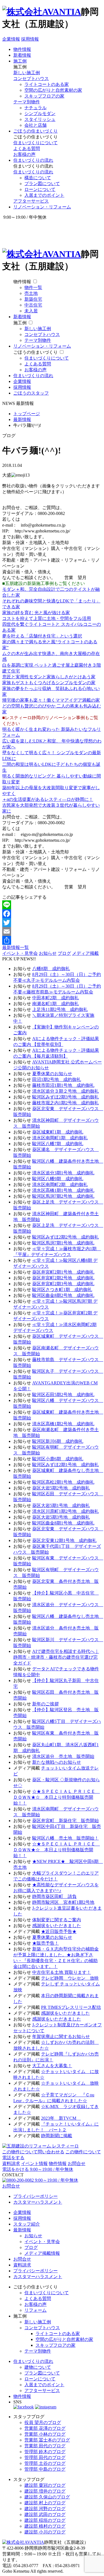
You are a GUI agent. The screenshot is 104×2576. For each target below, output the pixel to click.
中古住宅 (33, 305)
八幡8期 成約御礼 (51, 969)
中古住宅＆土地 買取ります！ (62, 1972)
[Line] (52, 905)
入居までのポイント (44, 195)
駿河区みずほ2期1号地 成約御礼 (65, 1465)
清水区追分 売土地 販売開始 (63, 1756)
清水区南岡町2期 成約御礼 (60, 1184)
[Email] (52, 931)
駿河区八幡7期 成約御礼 (58, 1144)
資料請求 (11, 2163)
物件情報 (22, 49)
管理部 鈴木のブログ (45, 2452)
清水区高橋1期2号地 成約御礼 (63, 1424)
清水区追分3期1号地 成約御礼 (63, 1173)
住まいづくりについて (35, 143)
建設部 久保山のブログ (47, 2497)
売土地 (31, 293)
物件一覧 (33, 287)
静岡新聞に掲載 (57, 2136)
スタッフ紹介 (27, 2224)
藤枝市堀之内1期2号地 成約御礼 (65, 1103)
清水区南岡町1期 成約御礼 (60, 1138)
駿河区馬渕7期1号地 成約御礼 (63, 1243)
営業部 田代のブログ (45, 2446)
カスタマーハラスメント (38, 2202)
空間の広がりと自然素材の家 (53, 90)
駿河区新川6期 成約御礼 (58, 1441)
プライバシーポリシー (35, 2196)
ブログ (64, 953)
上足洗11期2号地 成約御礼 (60, 1009)
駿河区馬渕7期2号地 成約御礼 (63, 1196)
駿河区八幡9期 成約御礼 (58, 1179)
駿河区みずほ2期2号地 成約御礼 (65, 1237)
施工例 (20, 61)
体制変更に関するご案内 (57, 1920)
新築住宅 (33, 299)
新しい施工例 (27, 73)
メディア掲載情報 (42, 2253)
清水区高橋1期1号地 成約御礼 (63, 1190)
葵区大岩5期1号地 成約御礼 (61, 1505)
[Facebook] (52, 914)
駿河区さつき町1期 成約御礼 (62, 1290)
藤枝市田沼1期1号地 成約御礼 (63, 1085)
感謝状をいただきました (57, 1926)
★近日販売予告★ (59, 1931)
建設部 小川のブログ (45, 2532)
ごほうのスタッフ (31, 393)
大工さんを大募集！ (52, 2066)
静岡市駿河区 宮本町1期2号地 (63, 1902)
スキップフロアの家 (44, 96)
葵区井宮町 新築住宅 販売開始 (65, 1821)
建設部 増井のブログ (45, 2491)
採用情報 (30, 39)
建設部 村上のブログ (45, 2503)
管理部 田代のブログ (45, 2457)
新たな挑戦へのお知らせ (57, 1762)
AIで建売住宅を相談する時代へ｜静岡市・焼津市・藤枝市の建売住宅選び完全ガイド (56, 1657)
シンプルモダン (40, 114)
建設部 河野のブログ (45, 2509)
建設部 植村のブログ (45, 2526)
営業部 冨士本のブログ (47, 2440)
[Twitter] (52, 923)
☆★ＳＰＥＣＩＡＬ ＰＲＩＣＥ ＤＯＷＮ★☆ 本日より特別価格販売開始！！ (57, 1797)
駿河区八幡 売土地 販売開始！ (65, 1838)
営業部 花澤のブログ (45, 2428)
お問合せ (77, 2163)
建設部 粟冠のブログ (45, 2485)
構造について (38, 178)
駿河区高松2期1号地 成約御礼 (63, 1482)
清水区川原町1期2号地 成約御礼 (65, 1511)
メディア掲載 (85, 953)
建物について (38, 2367)
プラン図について (42, 184)
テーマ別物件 (27, 102)
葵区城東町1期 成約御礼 (58, 1132)
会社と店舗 (35, 125)
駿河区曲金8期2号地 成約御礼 (63, 1295)
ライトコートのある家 (47, 84)
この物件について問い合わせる (33, 2152)
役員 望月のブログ (43, 2422)
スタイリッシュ (40, 119)
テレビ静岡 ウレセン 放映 (70, 1978)
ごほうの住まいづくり (35, 131)
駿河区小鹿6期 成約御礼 (58, 1459)
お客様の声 (24, 154)
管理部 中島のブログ (45, 2469)
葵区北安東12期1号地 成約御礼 (64, 1540)
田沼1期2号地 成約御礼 (57, 1079)
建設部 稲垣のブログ (45, 2520)
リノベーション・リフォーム (42, 207)
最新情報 (22, 2230)
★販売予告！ (45, 1943)
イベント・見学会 (20, 953)
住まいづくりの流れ (33, 160)
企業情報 (11, 39)
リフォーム (35, 2310)
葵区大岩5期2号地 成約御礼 (61, 1488)
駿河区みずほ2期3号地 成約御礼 (65, 1097)
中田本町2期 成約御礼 (55, 998)
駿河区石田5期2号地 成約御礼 (63, 1395)
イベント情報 (34, 2163)
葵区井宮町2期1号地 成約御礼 (63, 1272)
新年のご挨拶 (45, 1704)
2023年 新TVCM (61, 2118)
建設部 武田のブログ (45, 2514)
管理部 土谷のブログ (45, 2463)
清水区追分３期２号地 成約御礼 (65, 1091)
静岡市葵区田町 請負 (54, 1896)
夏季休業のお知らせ (52, 1074)
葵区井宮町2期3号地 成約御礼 (63, 1284)
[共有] (52, 940)
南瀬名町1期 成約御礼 (55, 1004)
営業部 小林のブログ (45, 2434)
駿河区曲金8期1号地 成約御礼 (63, 1523)
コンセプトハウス (31, 79)
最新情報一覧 (16, 947)
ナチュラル (35, 108)
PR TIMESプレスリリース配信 (71, 2007)
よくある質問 (27, 149)
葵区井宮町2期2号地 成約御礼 (63, 1278)
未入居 (31, 311)
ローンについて (40, 189)
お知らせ (48, 953)
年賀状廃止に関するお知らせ (61, 2036)
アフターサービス (31, 201)
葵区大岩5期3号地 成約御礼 (61, 1517)
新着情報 (22, 55)
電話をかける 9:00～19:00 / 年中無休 (38, 2169)
